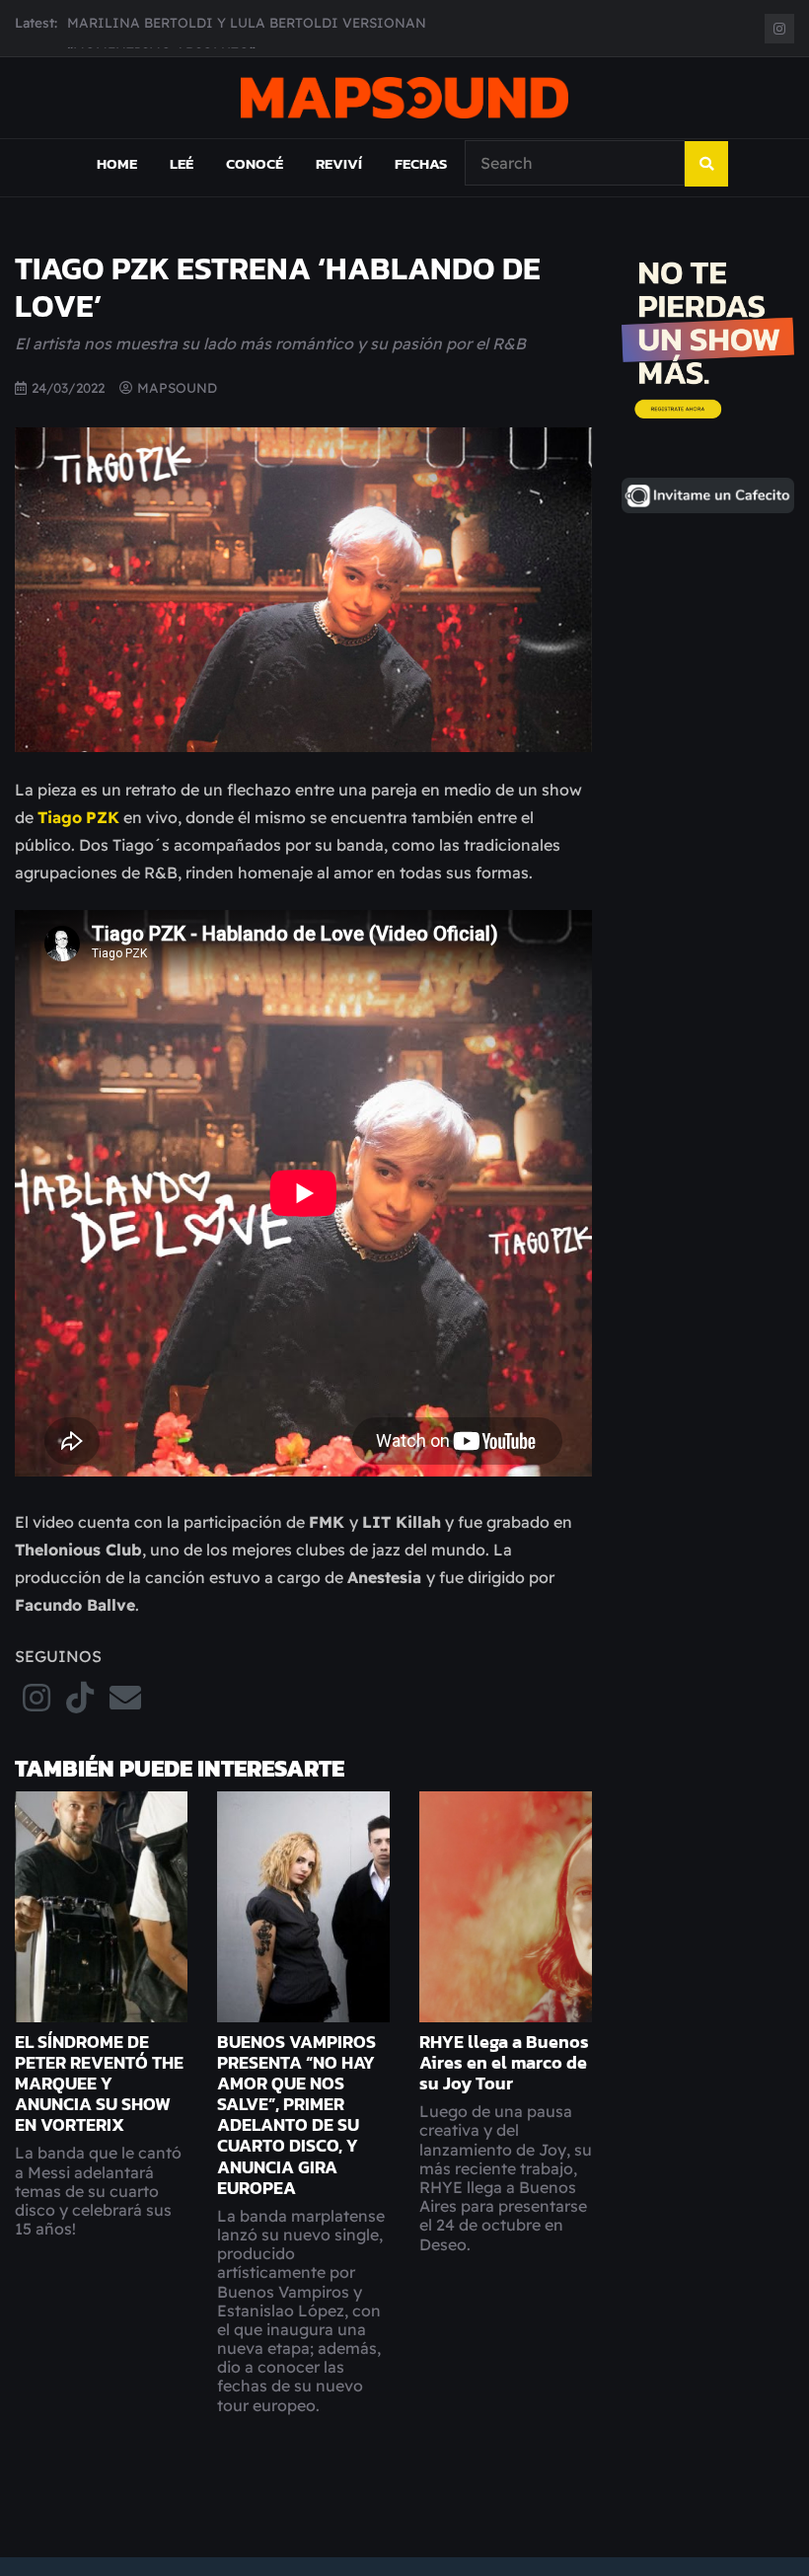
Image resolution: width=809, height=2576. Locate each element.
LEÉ (182, 182)
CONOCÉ (255, 182)
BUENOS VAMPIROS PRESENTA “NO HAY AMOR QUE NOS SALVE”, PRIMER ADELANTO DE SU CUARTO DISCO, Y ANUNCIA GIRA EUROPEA (296, 2134)
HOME (117, 182)
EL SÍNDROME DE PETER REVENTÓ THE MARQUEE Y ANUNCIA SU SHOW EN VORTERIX (99, 2102)
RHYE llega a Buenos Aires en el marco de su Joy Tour (504, 2082)
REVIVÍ (339, 182)
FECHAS (421, 182)
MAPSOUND (177, 405)
